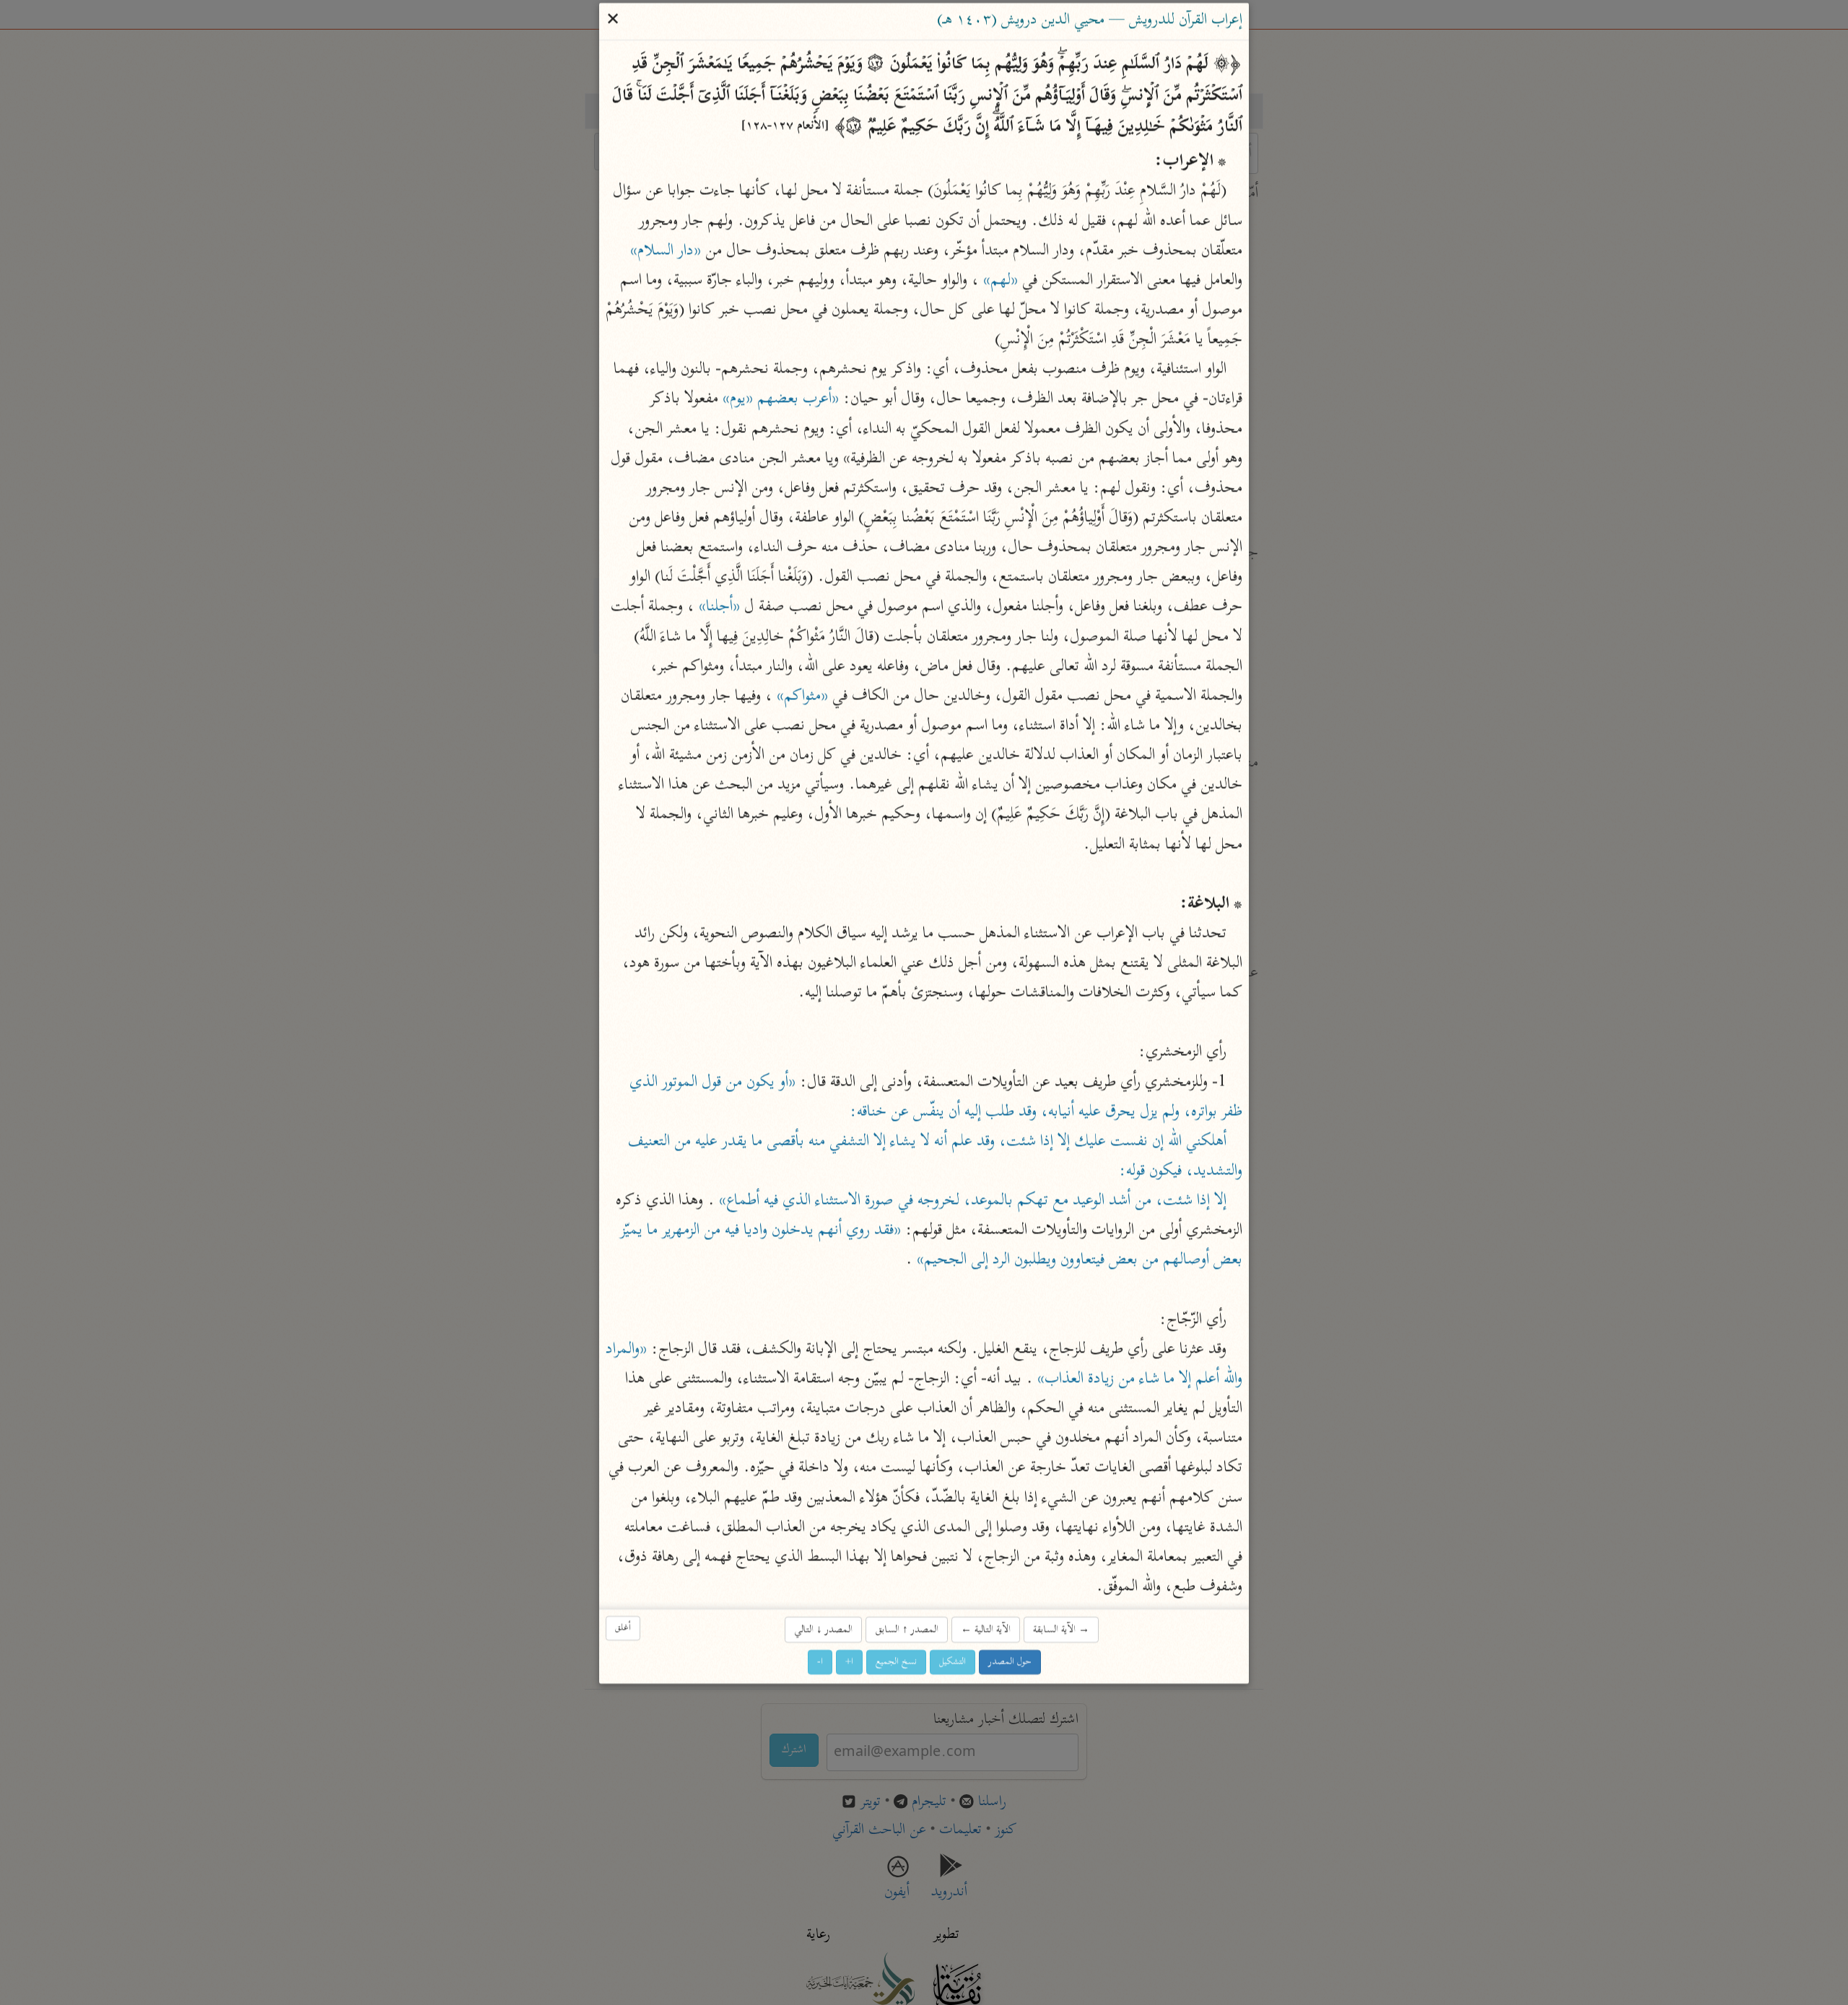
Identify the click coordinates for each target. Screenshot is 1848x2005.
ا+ (849, 1662)
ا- (820, 1662)
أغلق (623, 1628)
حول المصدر (1010, 1662)
